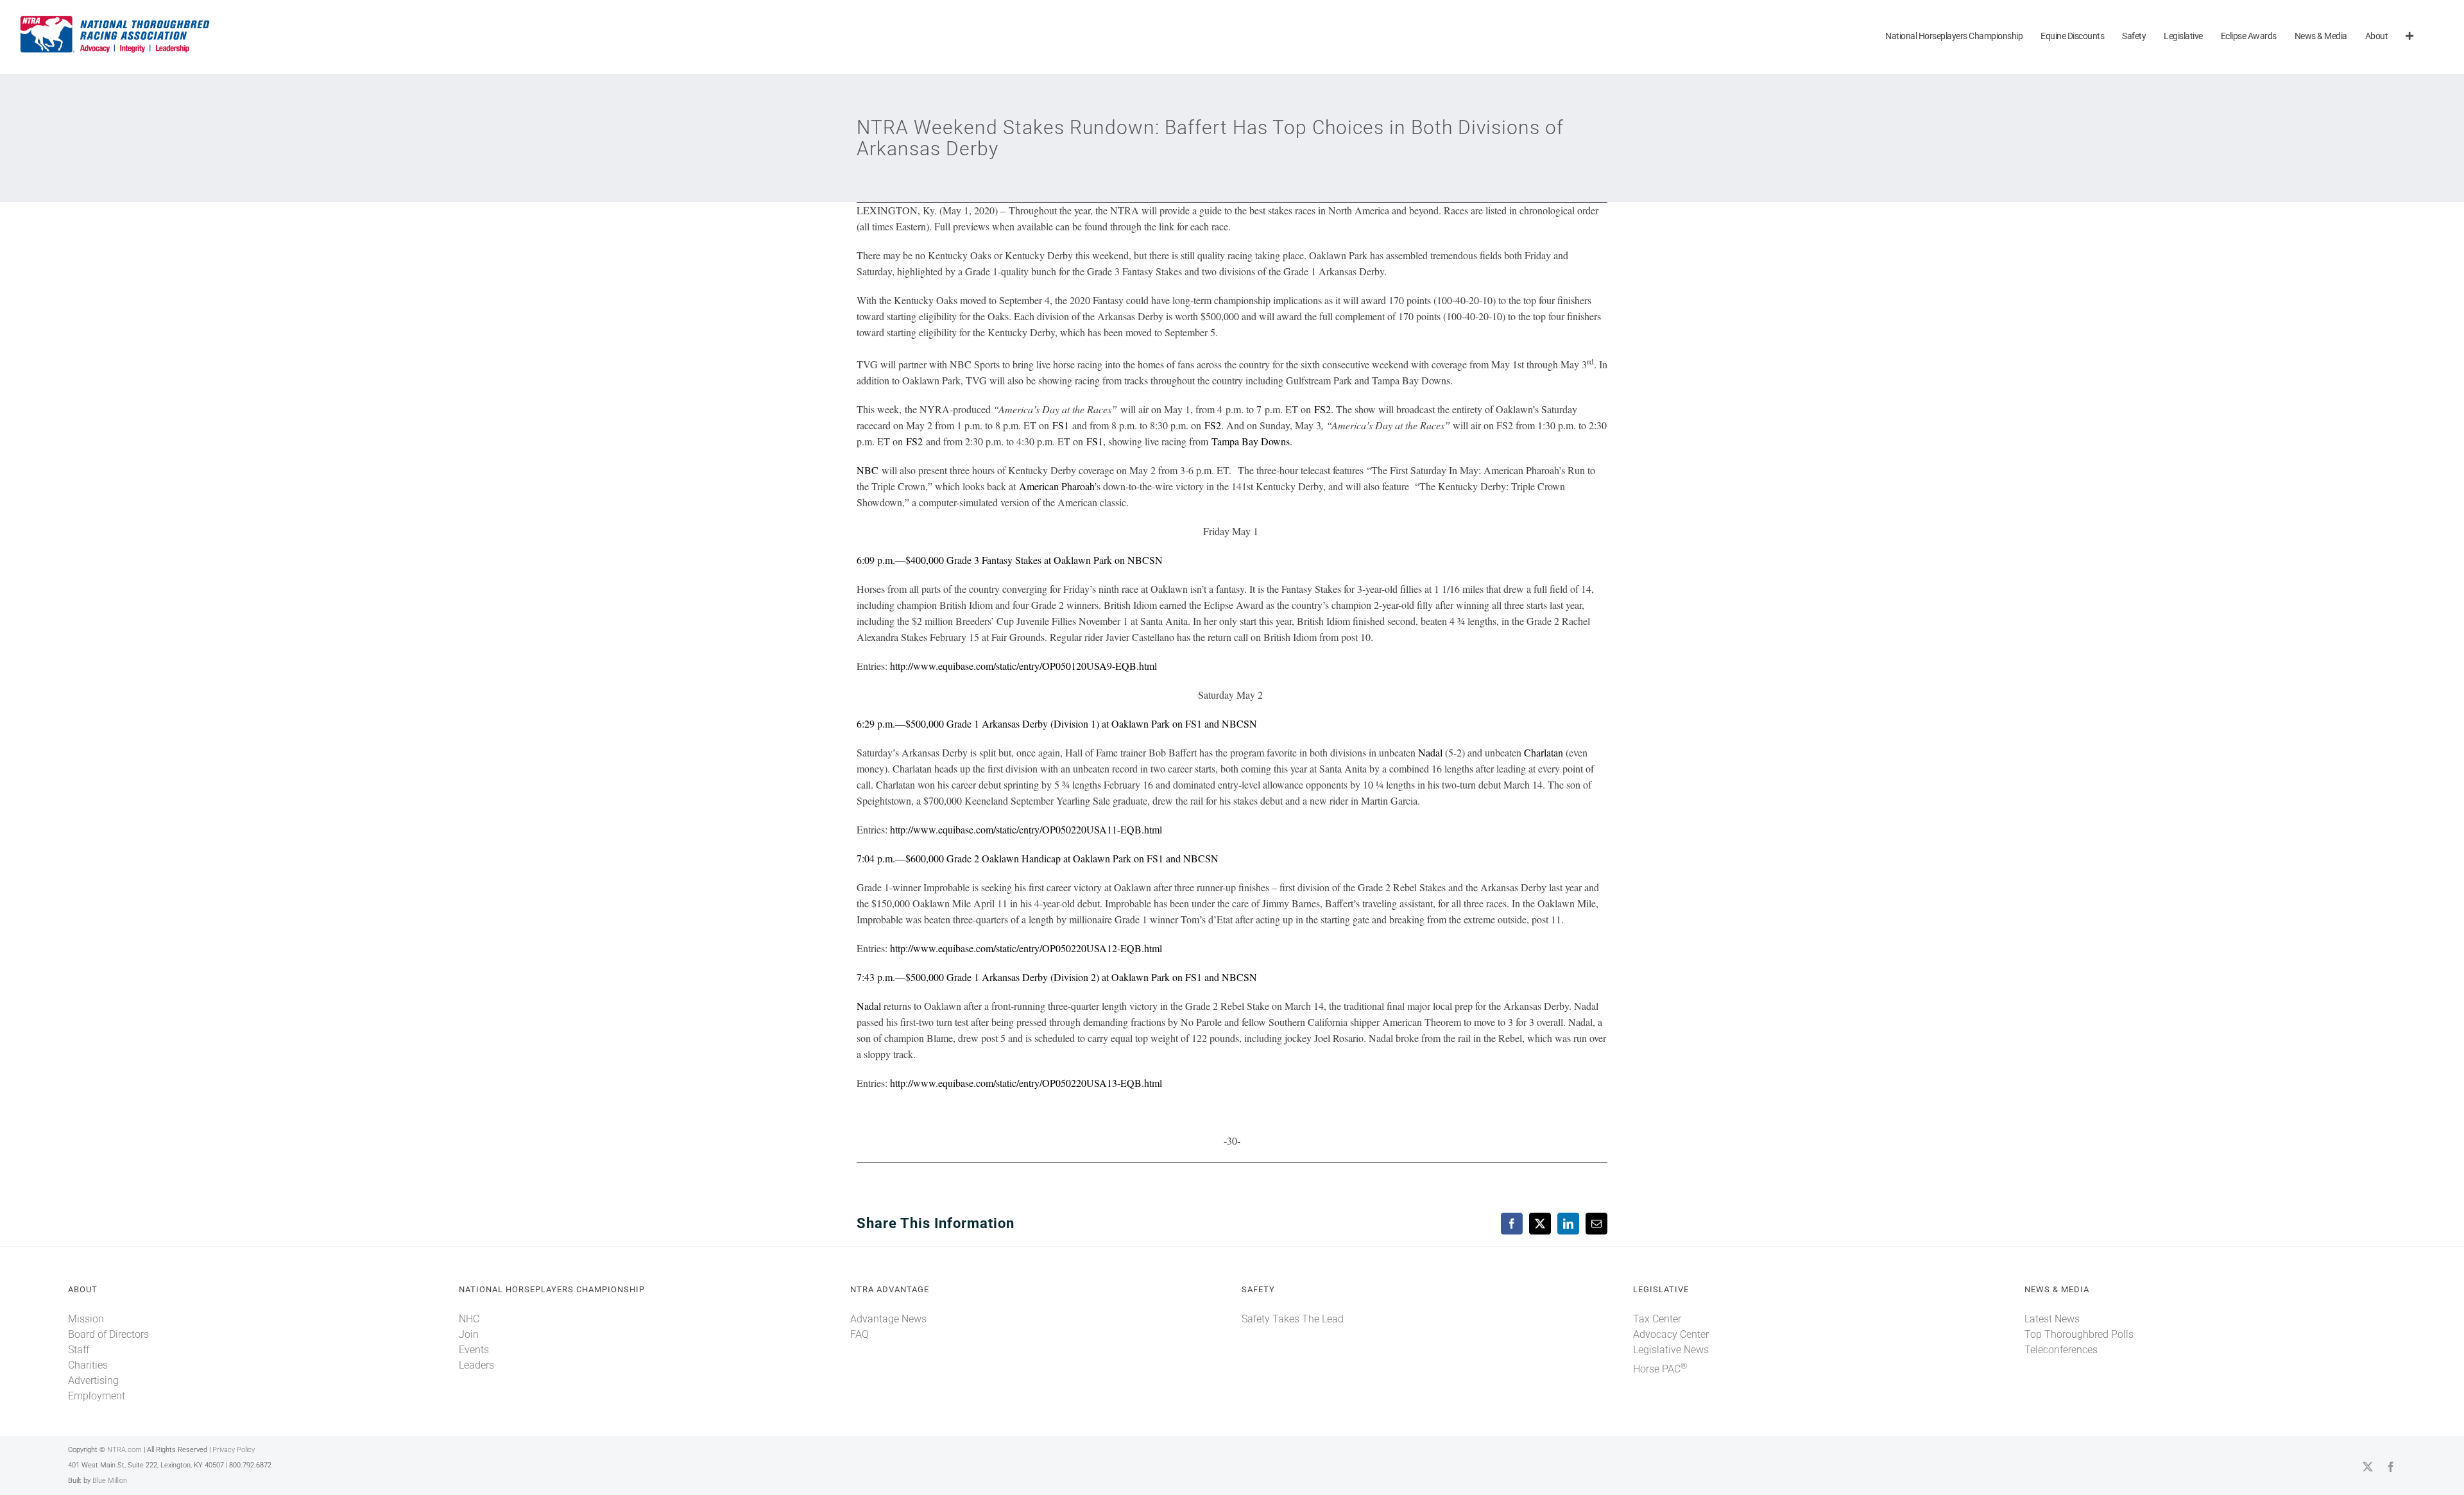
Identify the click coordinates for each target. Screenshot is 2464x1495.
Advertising (93, 1380)
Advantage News (888, 1319)
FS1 (1061, 425)
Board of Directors (108, 1334)
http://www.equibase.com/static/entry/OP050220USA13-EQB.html (1026, 1083)
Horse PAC (1660, 1369)
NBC (868, 470)
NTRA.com (124, 1450)
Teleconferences (2061, 1350)
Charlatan (1545, 752)
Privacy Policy (234, 1450)
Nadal (1430, 752)
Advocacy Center (1671, 1334)
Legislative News (1671, 1350)
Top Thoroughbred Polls (2079, 1334)
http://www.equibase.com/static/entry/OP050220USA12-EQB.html (1026, 948)
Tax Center (1657, 1319)
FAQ (860, 1334)
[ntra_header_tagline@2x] (116, 19)
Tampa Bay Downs (1251, 441)
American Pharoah (1057, 486)
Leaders (476, 1365)
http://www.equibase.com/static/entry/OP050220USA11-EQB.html (1026, 829)
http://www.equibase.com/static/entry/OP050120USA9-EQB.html (1023, 666)
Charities (88, 1365)
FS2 (1322, 409)
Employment (97, 1396)
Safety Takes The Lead (1293, 1319)
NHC (469, 1319)
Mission (86, 1319)
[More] (2409, 37)
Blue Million (110, 1481)
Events (474, 1350)
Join (469, 1334)
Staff (79, 1350)
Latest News (2052, 1319)
